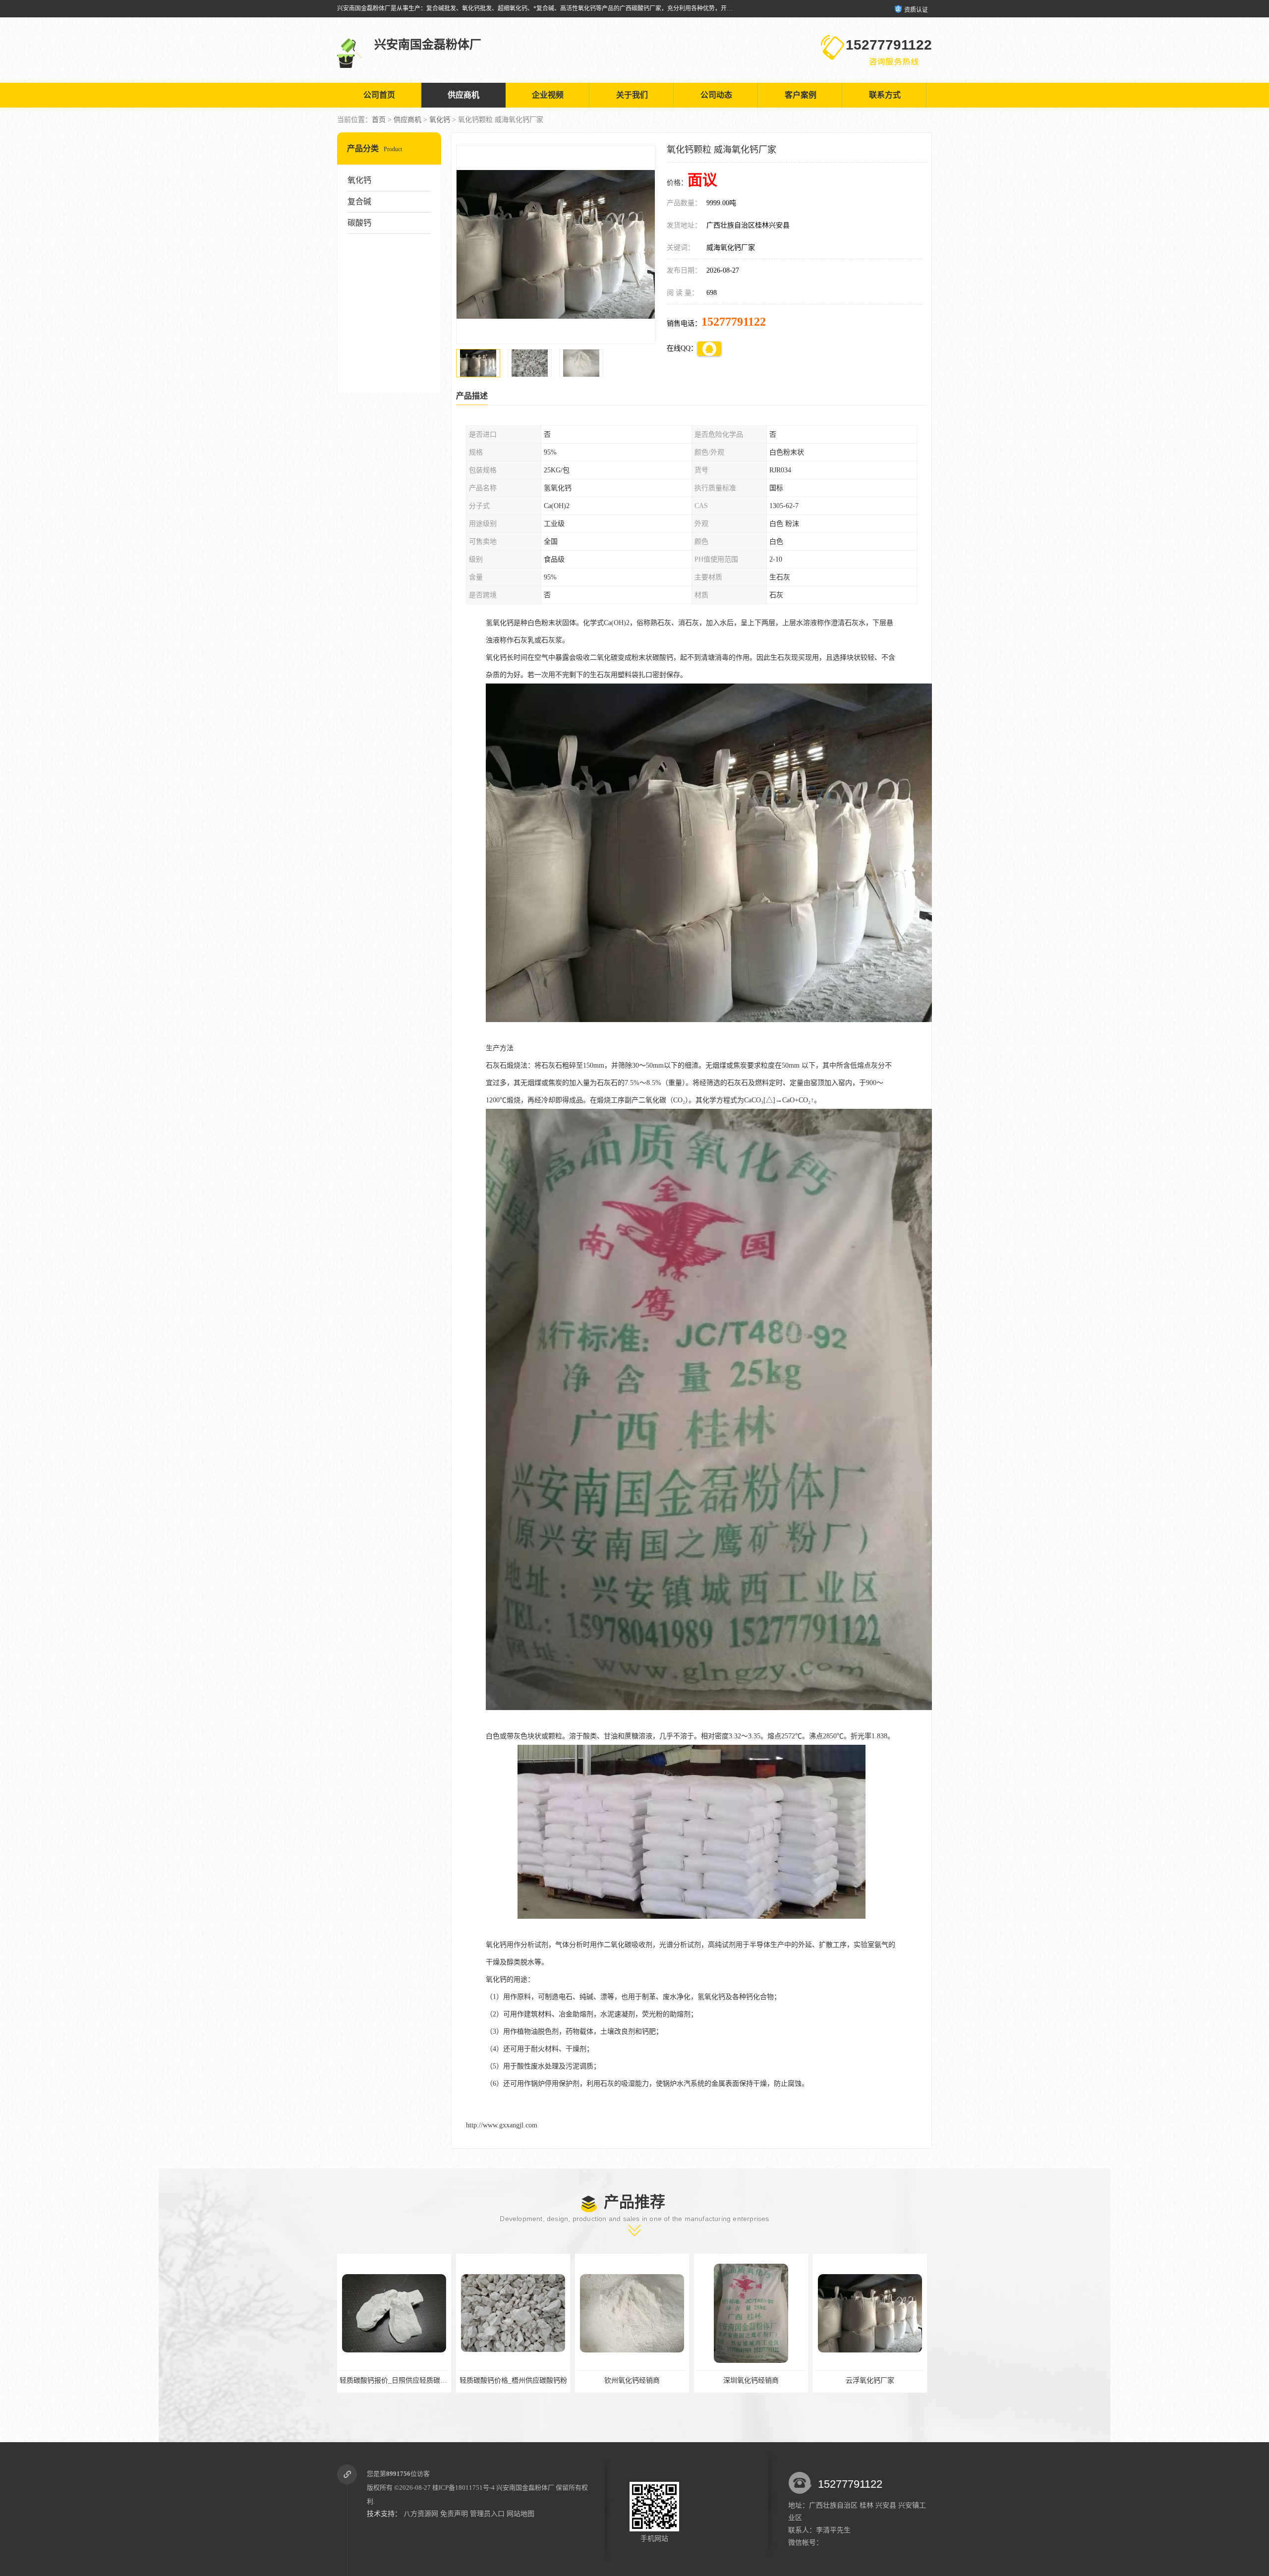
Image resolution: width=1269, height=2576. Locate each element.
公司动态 (716, 95)
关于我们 (632, 95)
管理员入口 (487, 2514)
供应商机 (463, 95)
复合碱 (359, 201)
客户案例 (801, 95)
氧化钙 (440, 120)
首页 (379, 120)
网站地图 (520, 2514)
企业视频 (548, 95)
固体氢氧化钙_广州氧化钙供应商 (870, 2380)
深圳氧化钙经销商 (513, 2380)
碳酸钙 (359, 223)
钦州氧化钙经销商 (394, 2380)
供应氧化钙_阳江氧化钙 (751, 2380)
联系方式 (885, 95)
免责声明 (454, 2514)
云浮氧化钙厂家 (632, 2380)
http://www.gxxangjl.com (502, 2125)
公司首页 (379, 95)
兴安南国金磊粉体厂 (525, 2488)
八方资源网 (421, 2514)
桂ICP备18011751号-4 (463, 2488)
